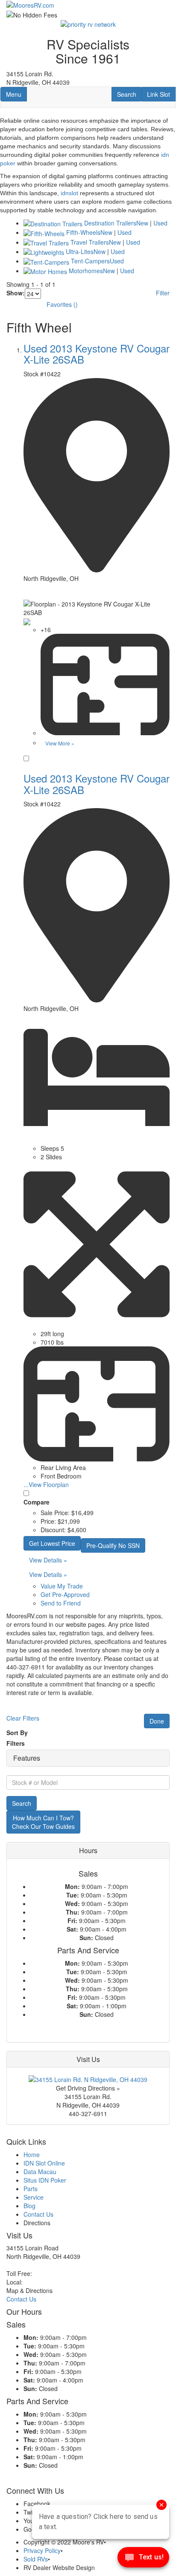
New (142, 223)
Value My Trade (62, 1586)
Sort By (17, 1733)
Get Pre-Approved (65, 1594)
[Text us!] (143, 2559)
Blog (29, 2206)
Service (34, 2197)
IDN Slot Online (44, 2163)
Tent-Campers (90, 261)
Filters (16, 1743)
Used (160, 223)
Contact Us (38, 2214)
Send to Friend (61, 1603)
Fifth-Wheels (83, 232)
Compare (37, 1502)
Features (27, 1758)
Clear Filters (23, 1718)
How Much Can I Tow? (43, 1822)
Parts (31, 2189)
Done (157, 1721)
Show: (16, 293)
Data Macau (40, 2172)
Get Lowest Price (52, 1543)
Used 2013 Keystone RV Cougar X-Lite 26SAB (97, 354)
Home (32, 2154)
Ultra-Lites (80, 251)
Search (129, 94)
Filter (163, 293)
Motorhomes (86, 271)
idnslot (69, 193)
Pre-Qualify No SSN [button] (113, 1545)
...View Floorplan (46, 1484)
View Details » (48, 1560)
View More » (60, 743)
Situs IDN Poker (45, 2180)
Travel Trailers (90, 242)
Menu (16, 94)
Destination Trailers (110, 223)
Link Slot (158, 94)
